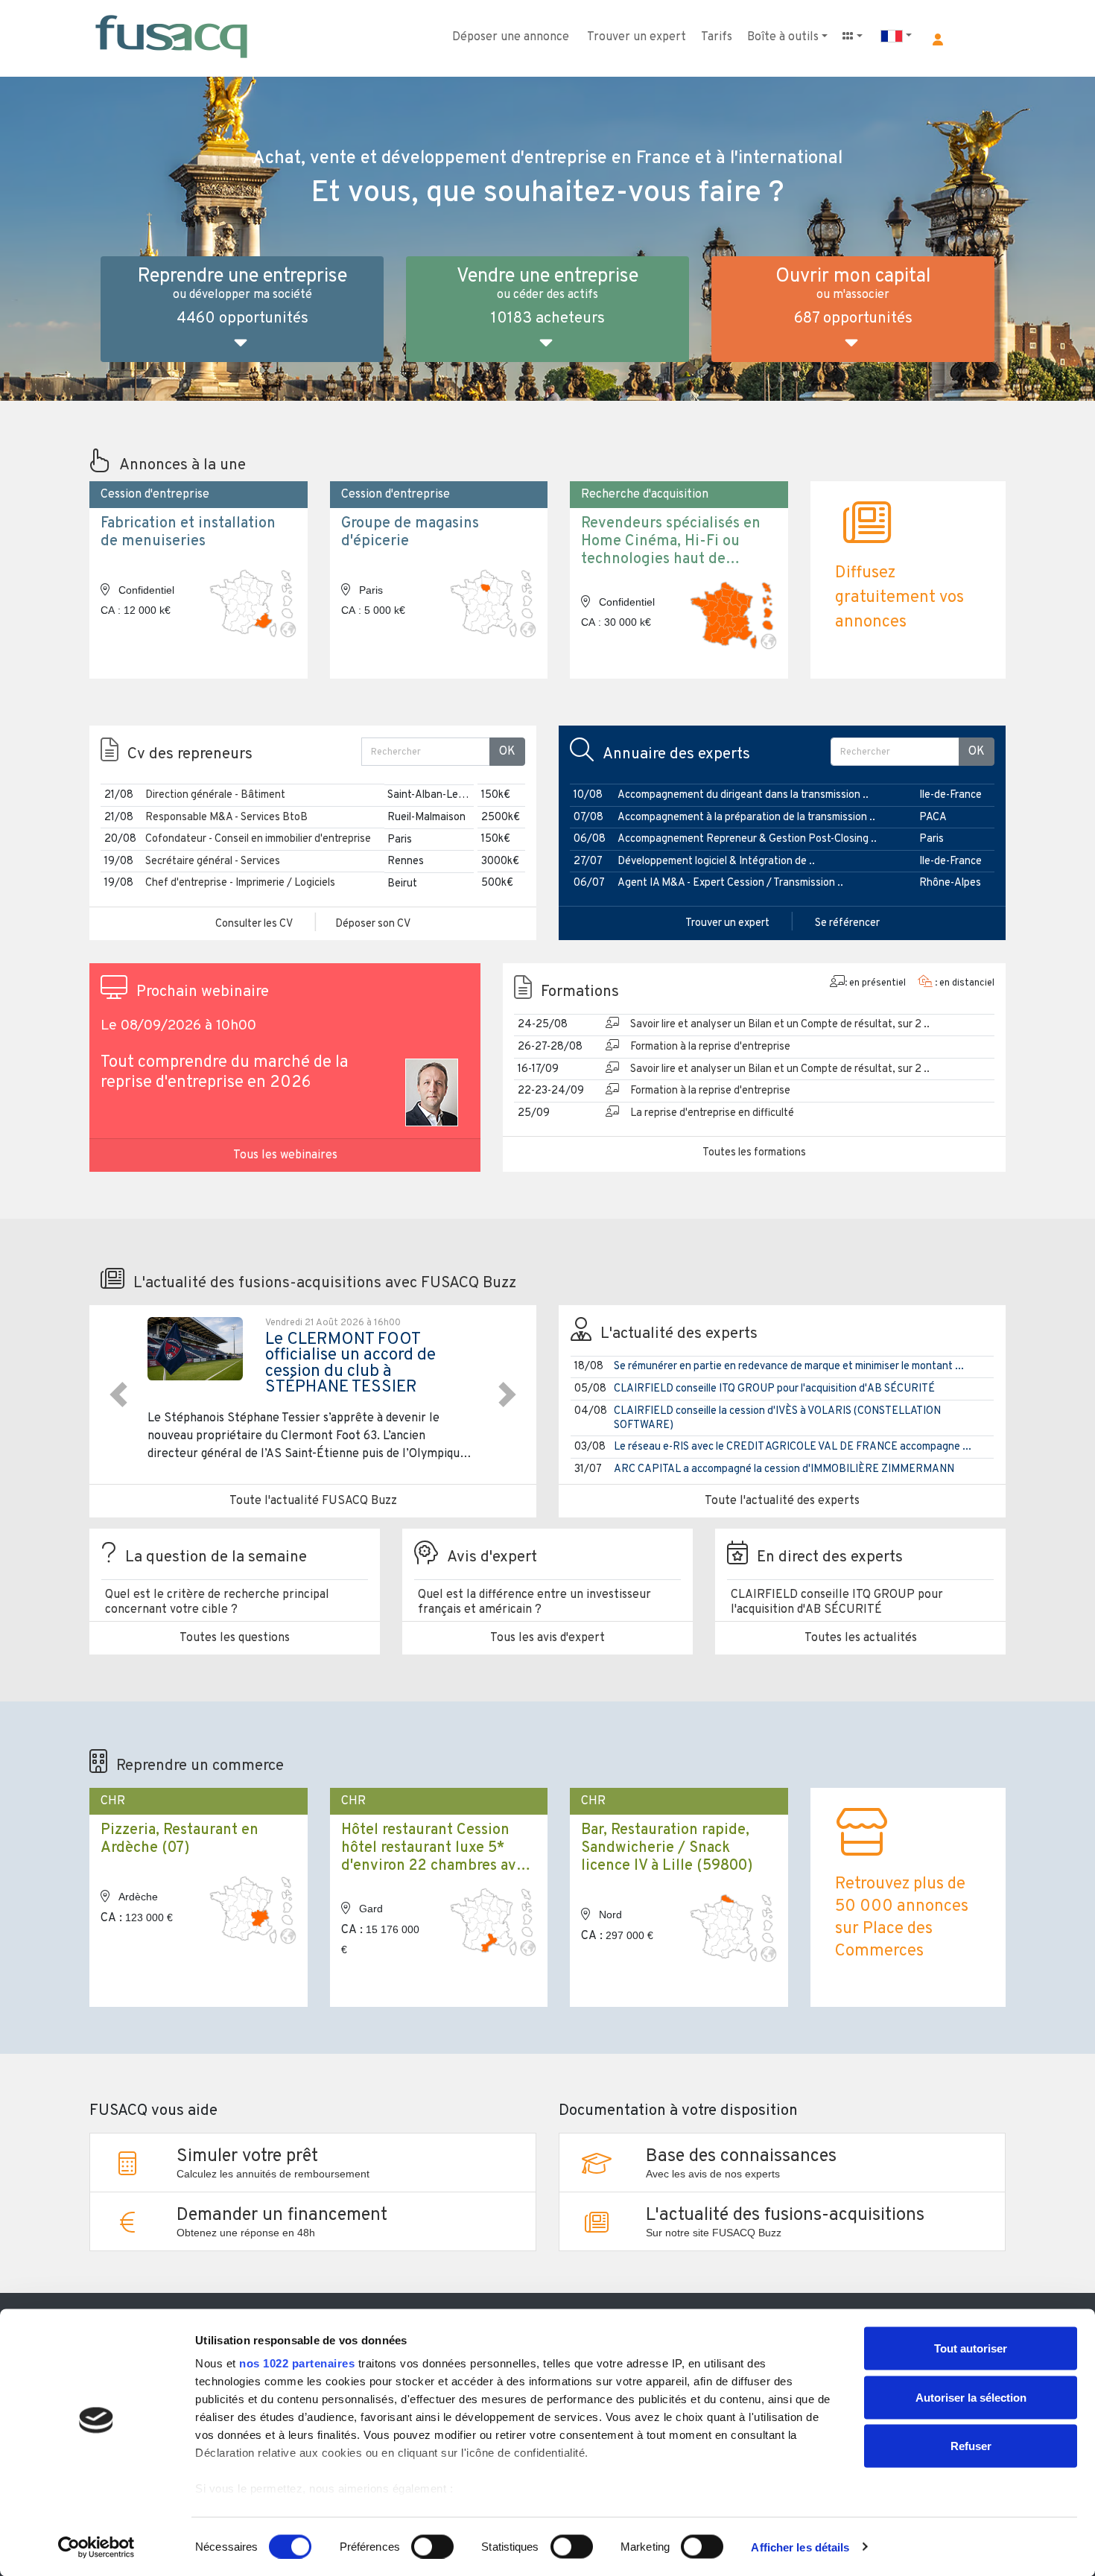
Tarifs (717, 37)
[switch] (432, 2546)
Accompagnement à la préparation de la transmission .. (746, 818)
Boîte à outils (783, 37)
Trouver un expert (637, 37)
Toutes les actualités (861, 1638)
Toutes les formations (754, 1153)
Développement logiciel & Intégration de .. (716, 862)
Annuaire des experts (676, 755)
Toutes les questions (235, 1638)
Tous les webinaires (285, 1155)
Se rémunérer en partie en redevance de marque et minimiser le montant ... (789, 1367)
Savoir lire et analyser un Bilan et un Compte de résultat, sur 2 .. (780, 1025)
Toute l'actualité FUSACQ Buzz (313, 1501)
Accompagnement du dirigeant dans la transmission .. (743, 795)
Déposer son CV (373, 924)
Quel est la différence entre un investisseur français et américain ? (534, 1602)
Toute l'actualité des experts (782, 1501)
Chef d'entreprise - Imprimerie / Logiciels (240, 883)
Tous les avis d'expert (547, 1638)
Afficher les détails (800, 2547)
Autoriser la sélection (971, 2397)
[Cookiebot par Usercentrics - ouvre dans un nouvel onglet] (96, 2547)
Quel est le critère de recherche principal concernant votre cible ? (217, 1602)
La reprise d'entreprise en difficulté (712, 1113)
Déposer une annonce (511, 37)
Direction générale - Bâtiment (215, 795)
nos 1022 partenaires (297, 2363)
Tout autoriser (971, 2348)
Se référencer (847, 923)
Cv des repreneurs (190, 755)
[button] (938, 39)
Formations (580, 992)
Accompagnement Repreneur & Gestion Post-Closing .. (747, 839)
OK (507, 752)
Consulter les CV (254, 924)
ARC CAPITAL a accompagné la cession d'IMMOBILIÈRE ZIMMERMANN (784, 1469)
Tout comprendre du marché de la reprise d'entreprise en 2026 (225, 1073)
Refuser (971, 2446)
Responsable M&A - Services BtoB (226, 818)
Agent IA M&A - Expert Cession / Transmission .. (730, 883)
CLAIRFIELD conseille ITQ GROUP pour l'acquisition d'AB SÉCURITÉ (774, 1389)
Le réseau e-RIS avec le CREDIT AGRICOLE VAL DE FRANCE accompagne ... (793, 1447)
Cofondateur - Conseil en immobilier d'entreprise (258, 839)
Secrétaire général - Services (213, 862)
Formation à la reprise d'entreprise (710, 1047)
